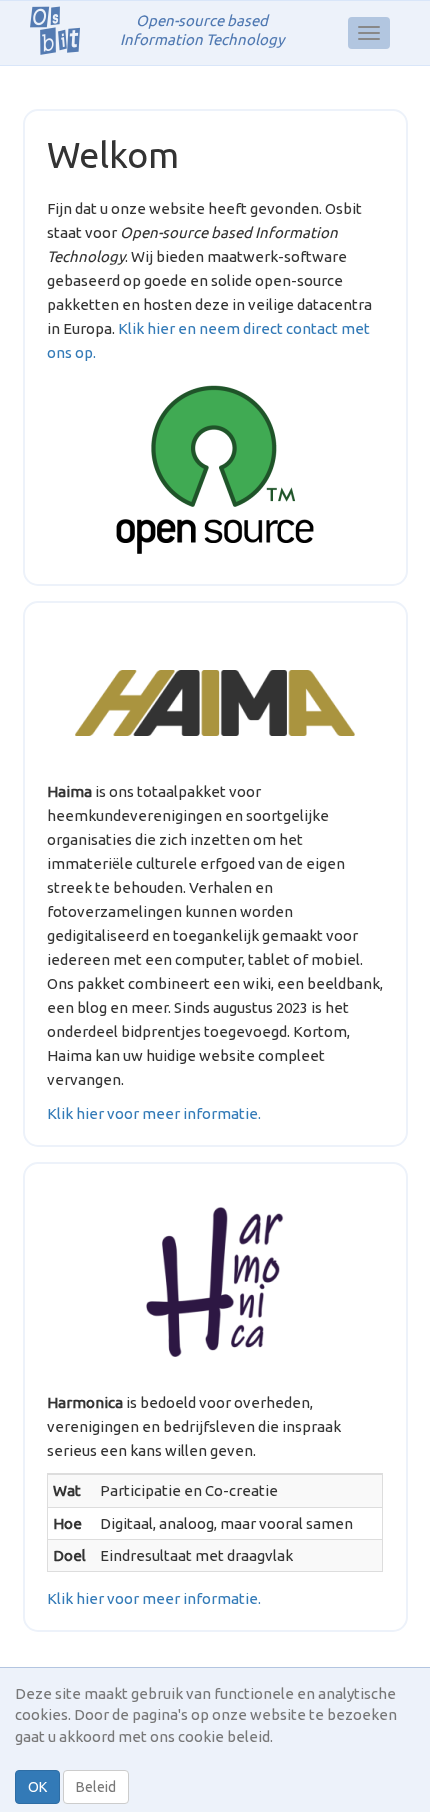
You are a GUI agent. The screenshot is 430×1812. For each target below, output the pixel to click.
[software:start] (215, 470)
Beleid (96, 1787)
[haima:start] (215, 703)
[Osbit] (62, 30)
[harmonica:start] (215, 1282)
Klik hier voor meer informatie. (154, 1113)
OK (37, 1787)
